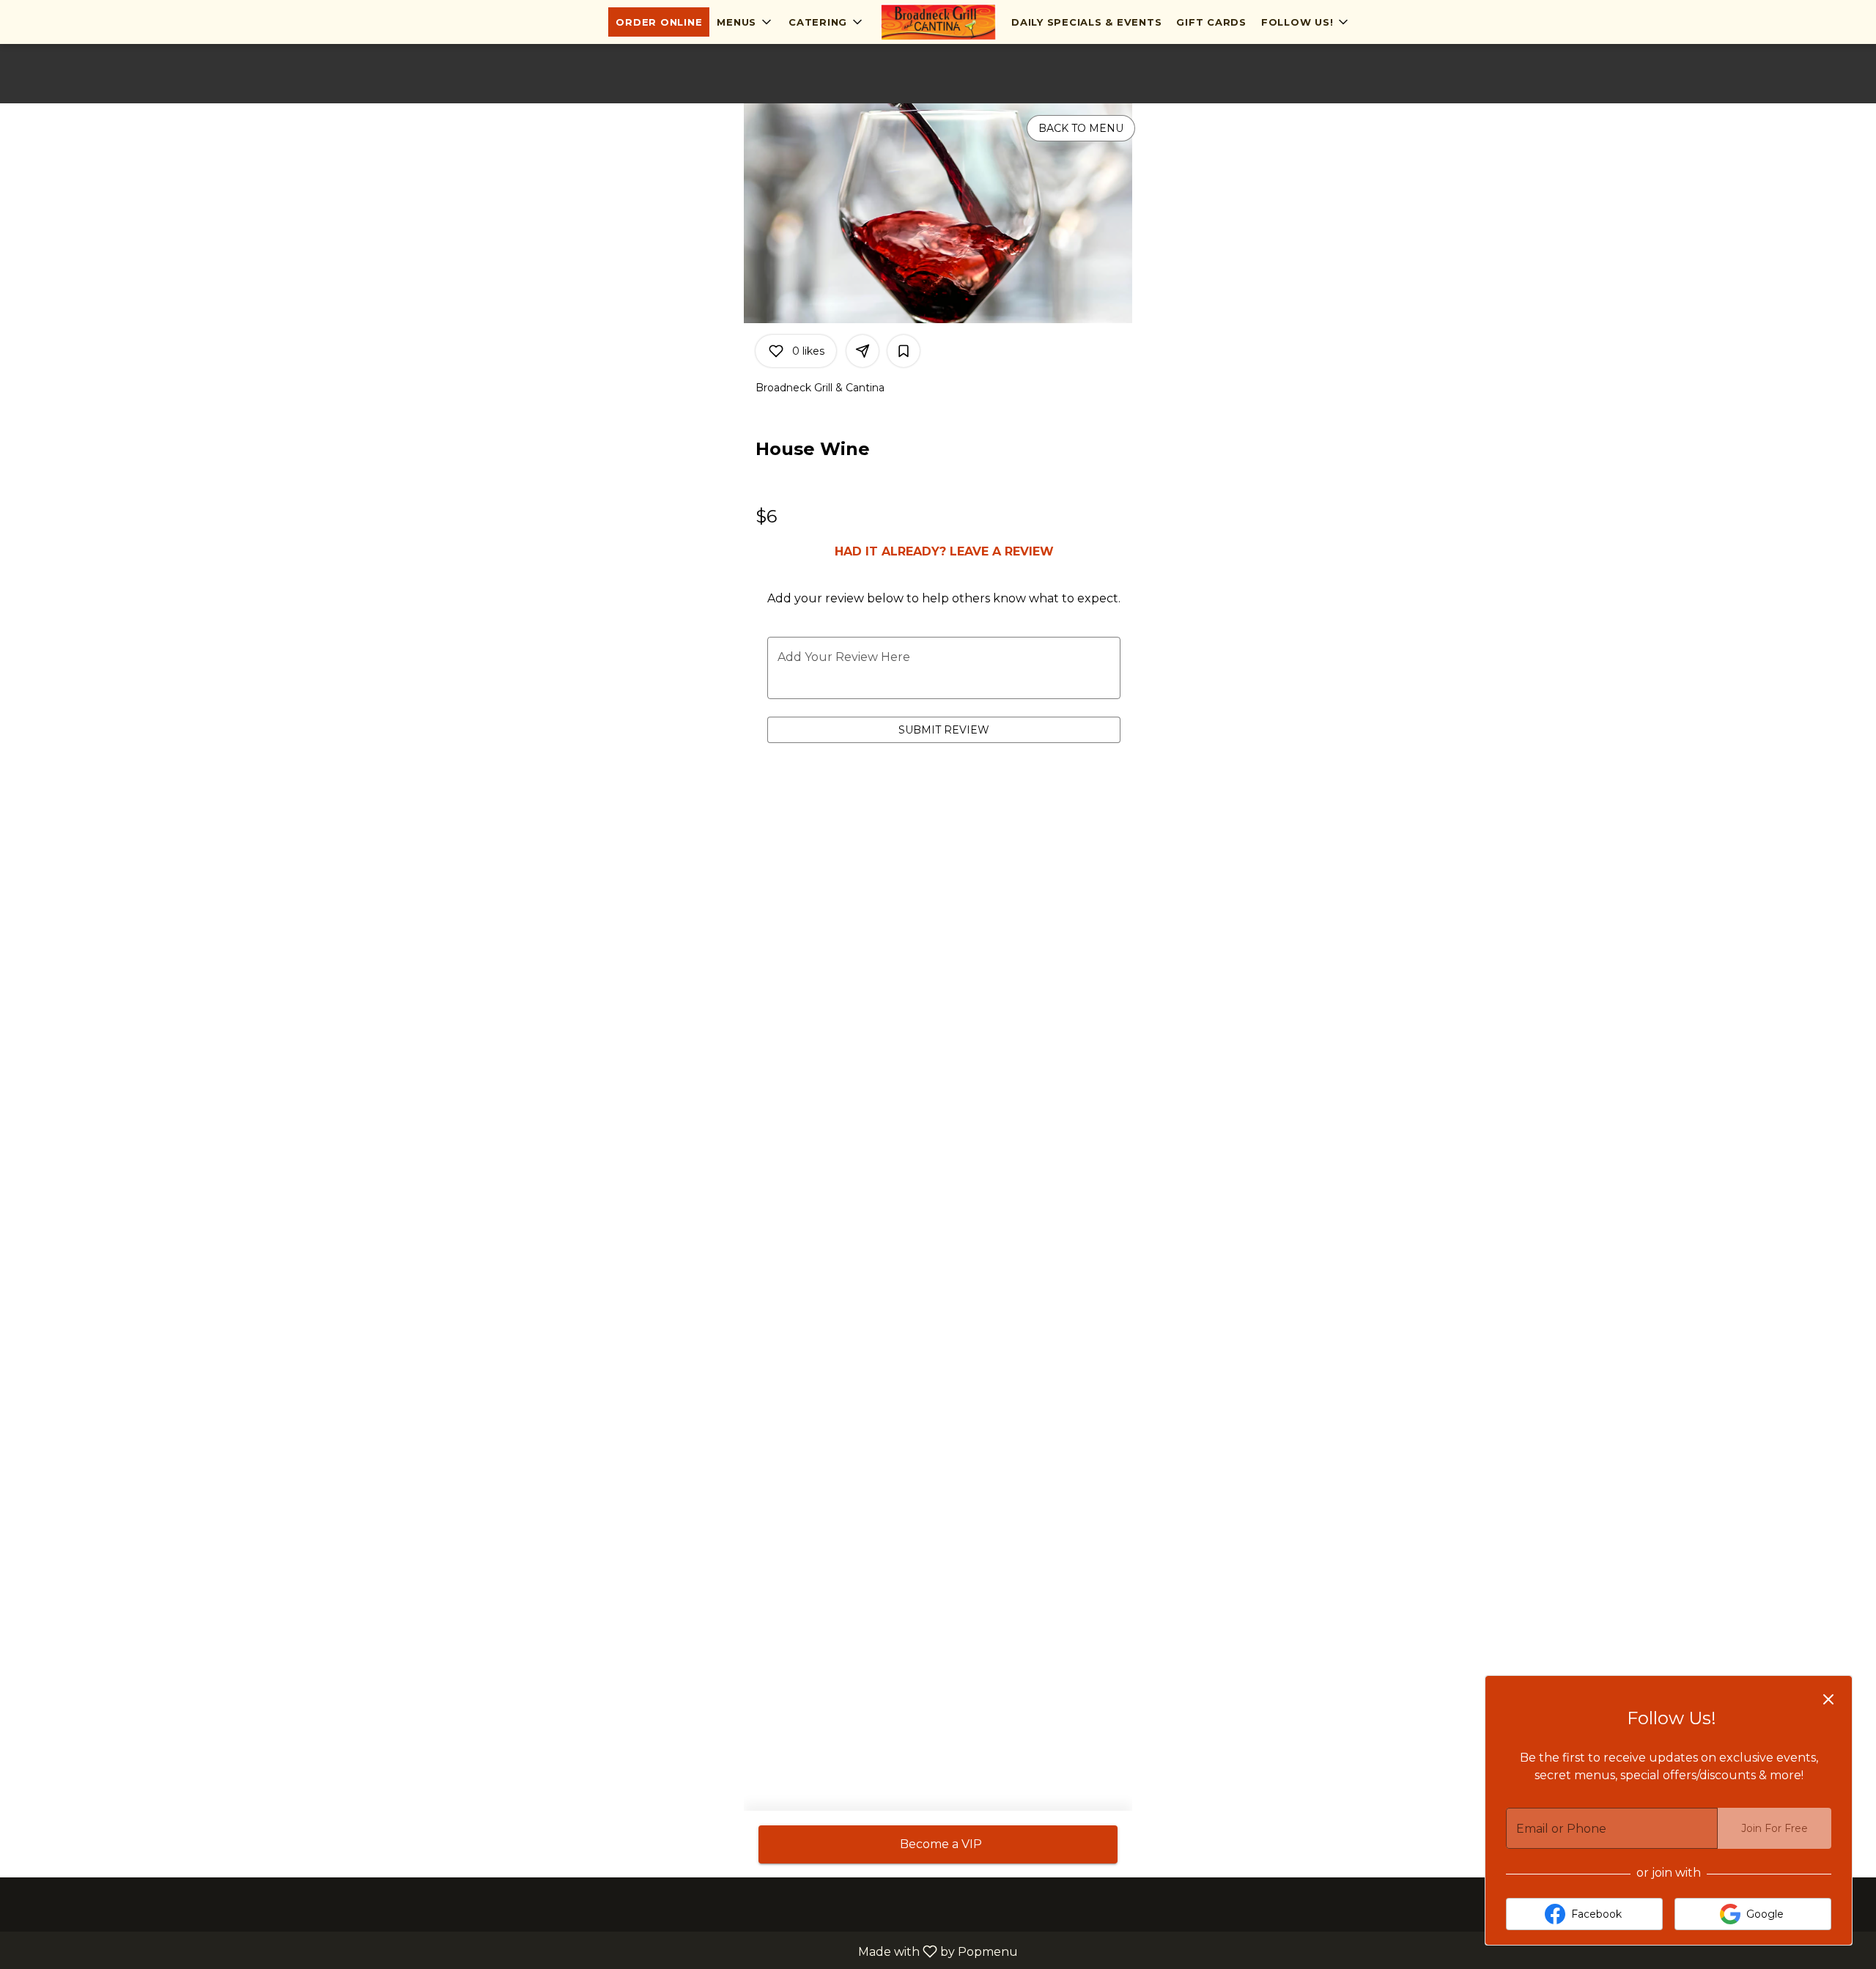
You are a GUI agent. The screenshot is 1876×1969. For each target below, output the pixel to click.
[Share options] (863, 351)
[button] (745, 22)
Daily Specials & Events (1086, 22)
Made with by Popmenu (514, 1951)
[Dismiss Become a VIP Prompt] (1828, 1699)
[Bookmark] (904, 351)
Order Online (659, 22)
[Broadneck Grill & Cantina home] (938, 22)
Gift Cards (1211, 22)
